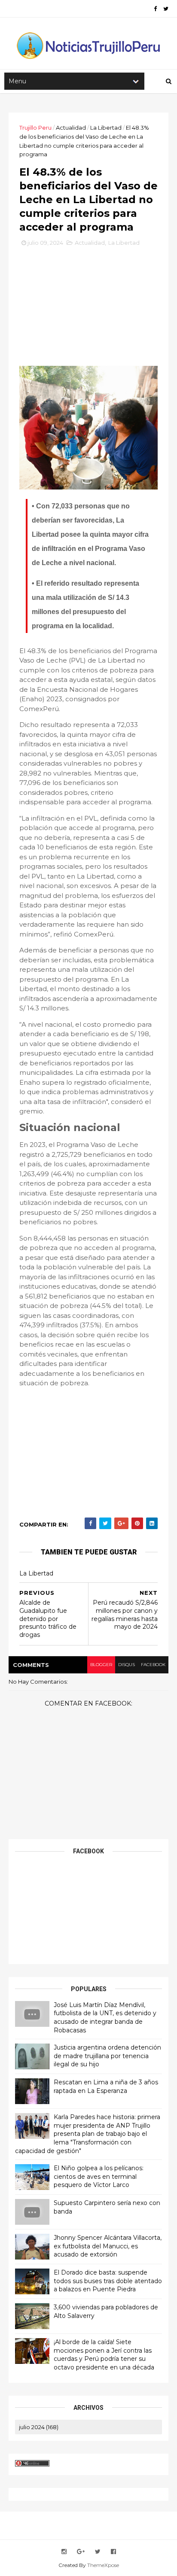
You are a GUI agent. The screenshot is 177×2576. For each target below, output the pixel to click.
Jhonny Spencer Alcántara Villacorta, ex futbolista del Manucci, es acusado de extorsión (108, 2246)
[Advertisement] (88, 310)
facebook (153, 1665)
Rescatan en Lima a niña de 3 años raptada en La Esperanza (106, 2086)
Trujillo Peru (35, 128)
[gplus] (81, 2552)
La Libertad (106, 128)
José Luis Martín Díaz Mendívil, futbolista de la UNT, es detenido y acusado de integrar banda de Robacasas (105, 2018)
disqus (127, 1665)
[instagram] (64, 2552)
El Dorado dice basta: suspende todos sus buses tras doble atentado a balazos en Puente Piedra (108, 2281)
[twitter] (166, 9)
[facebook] (155, 9)
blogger (101, 1665)
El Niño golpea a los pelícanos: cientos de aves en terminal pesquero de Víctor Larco (99, 2176)
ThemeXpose (103, 2565)
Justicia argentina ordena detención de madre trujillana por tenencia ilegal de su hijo (107, 2056)
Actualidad (71, 128)
